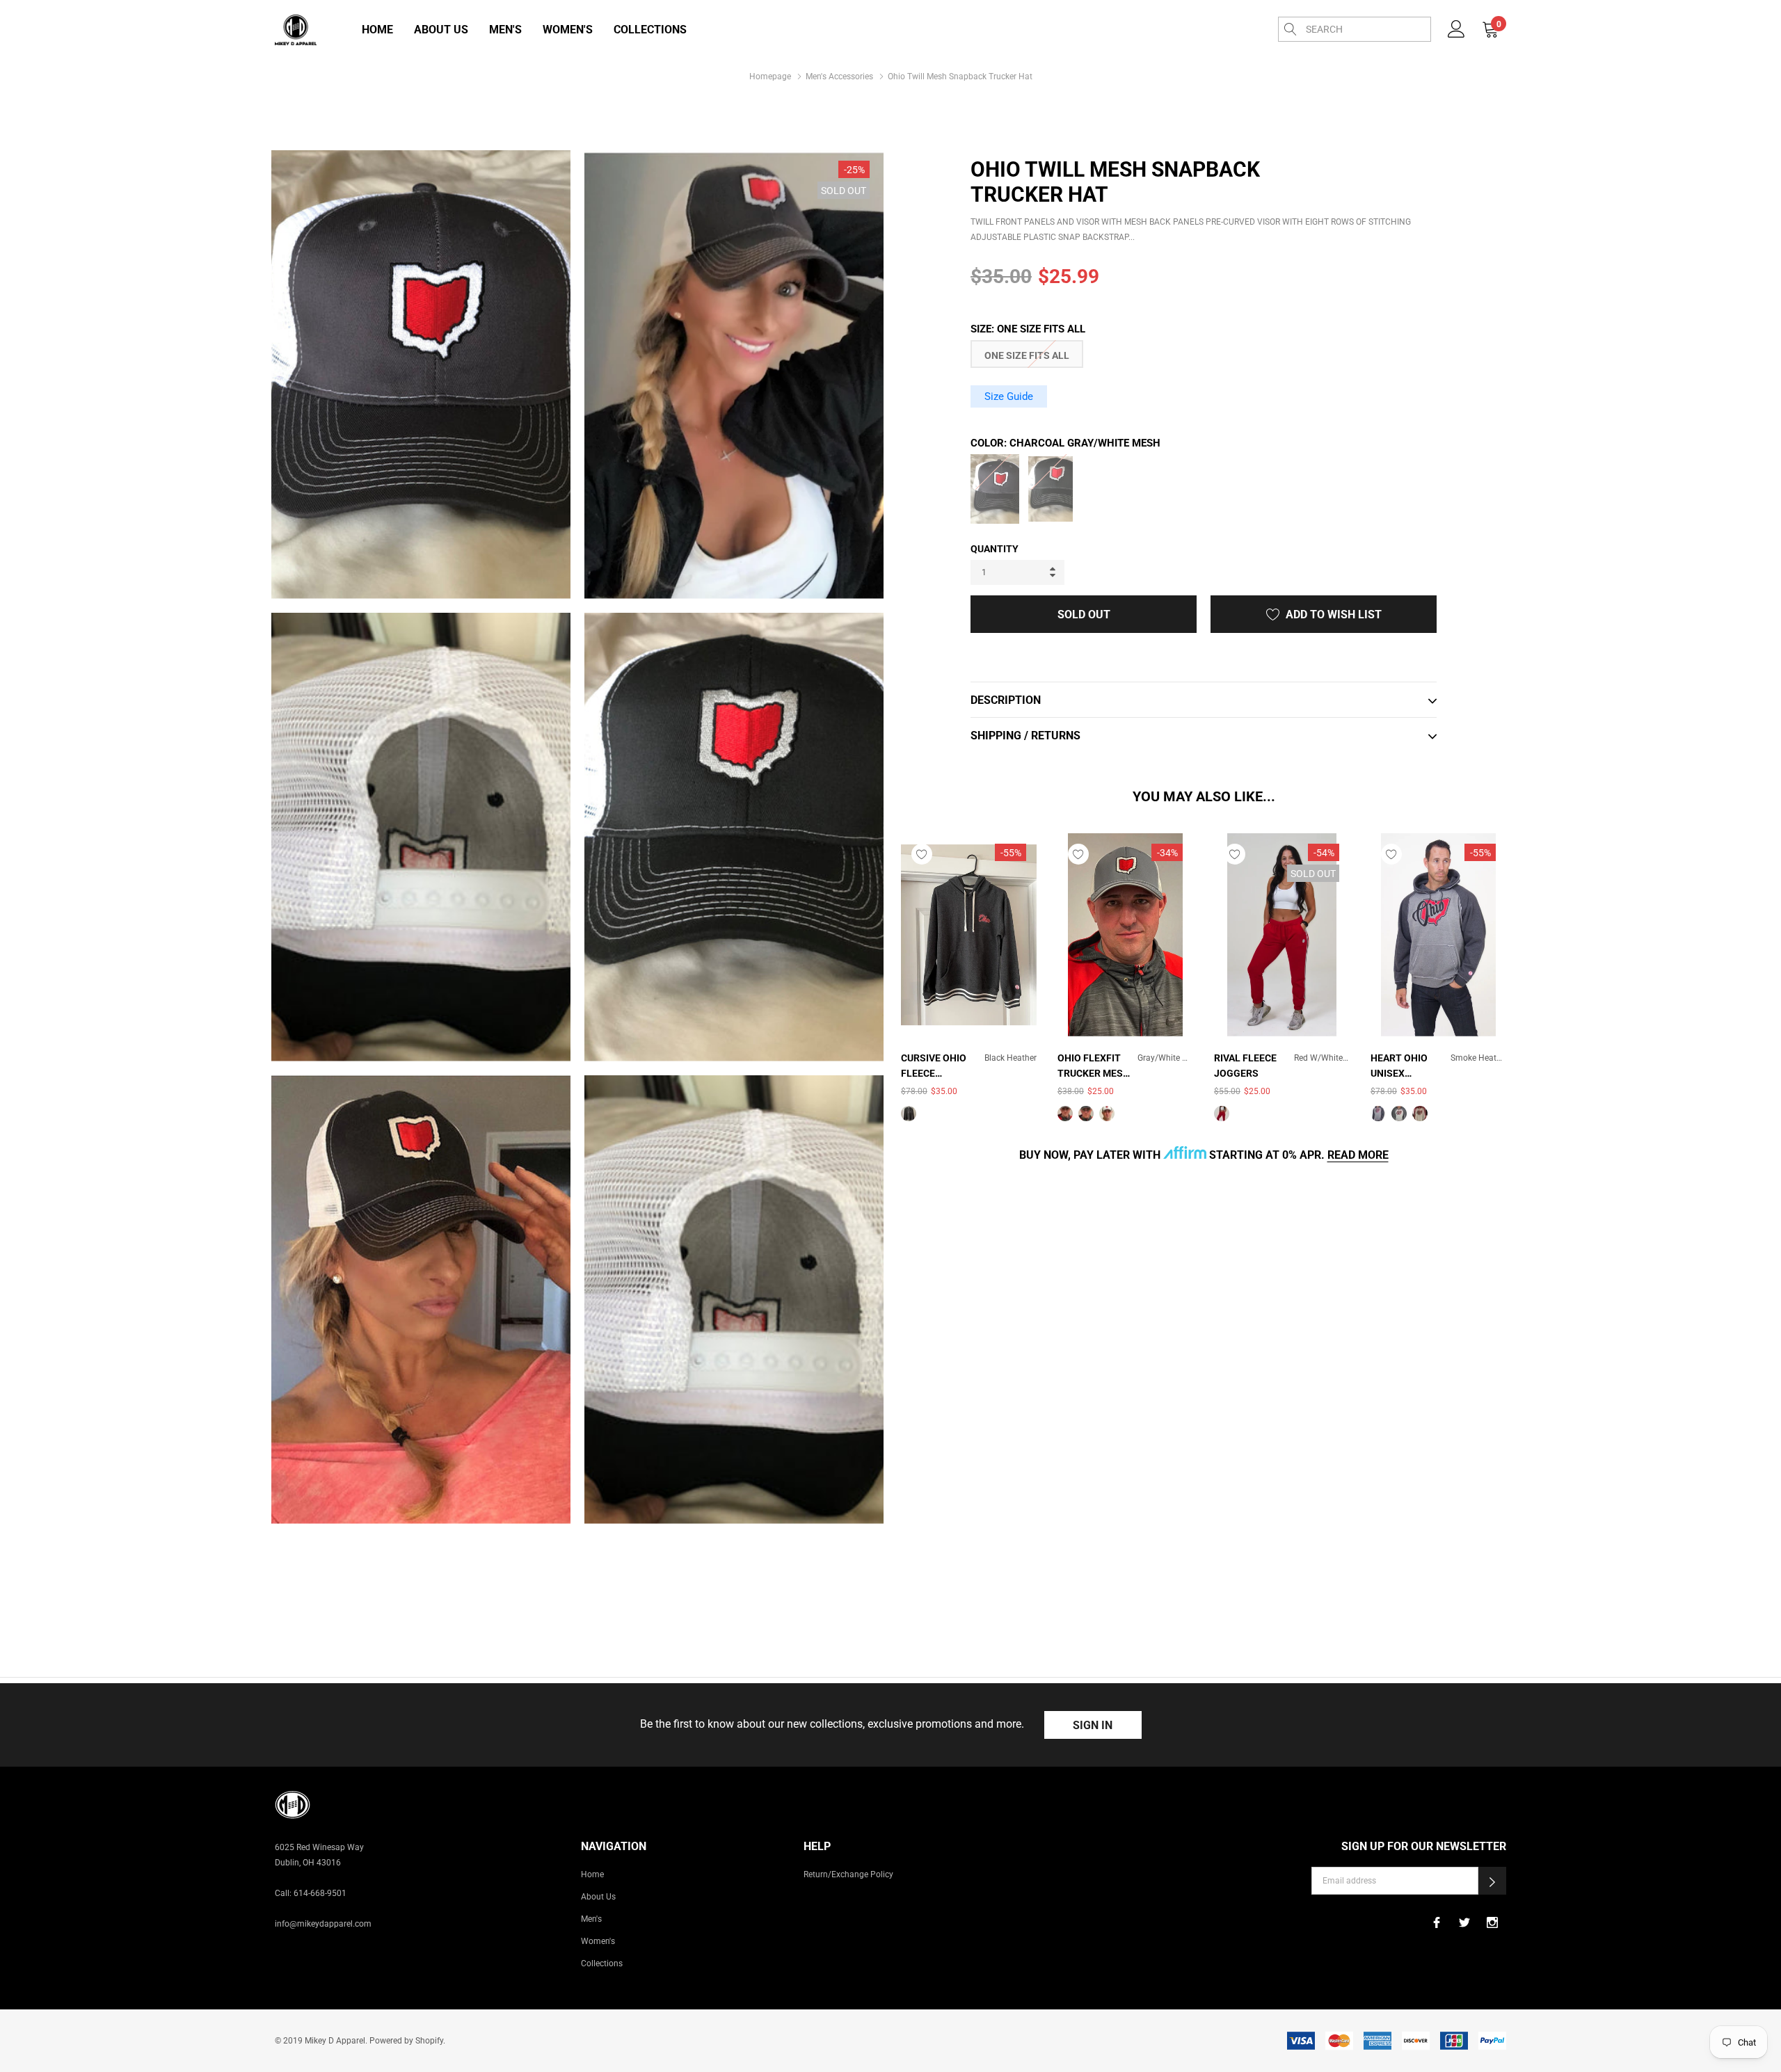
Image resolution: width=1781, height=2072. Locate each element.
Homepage (770, 77)
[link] (1456, 28)
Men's (505, 30)
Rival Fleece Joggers (1245, 1066)
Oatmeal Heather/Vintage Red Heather (1420, 1114)
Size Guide (1009, 396)
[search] (1291, 29)
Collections (650, 30)
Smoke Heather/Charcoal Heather (1378, 1114)
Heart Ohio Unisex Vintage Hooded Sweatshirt (1401, 1067)
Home (377, 30)
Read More (1358, 1155)
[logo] (296, 30)
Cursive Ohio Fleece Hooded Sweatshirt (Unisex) (934, 1067)
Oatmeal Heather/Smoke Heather (1399, 1114)
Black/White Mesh (1086, 1114)
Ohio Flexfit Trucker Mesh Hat (1094, 1067)
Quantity (995, 549)
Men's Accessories (839, 77)
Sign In (1093, 1725)
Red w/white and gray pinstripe (1222, 1114)
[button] (1492, 1881)
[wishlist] (922, 854)
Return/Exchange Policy (848, 1874)
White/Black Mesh (1107, 1114)
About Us (441, 30)
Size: (1028, 329)
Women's (568, 30)
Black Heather (909, 1114)
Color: (1065, 443)
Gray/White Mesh (1065, 1114)
